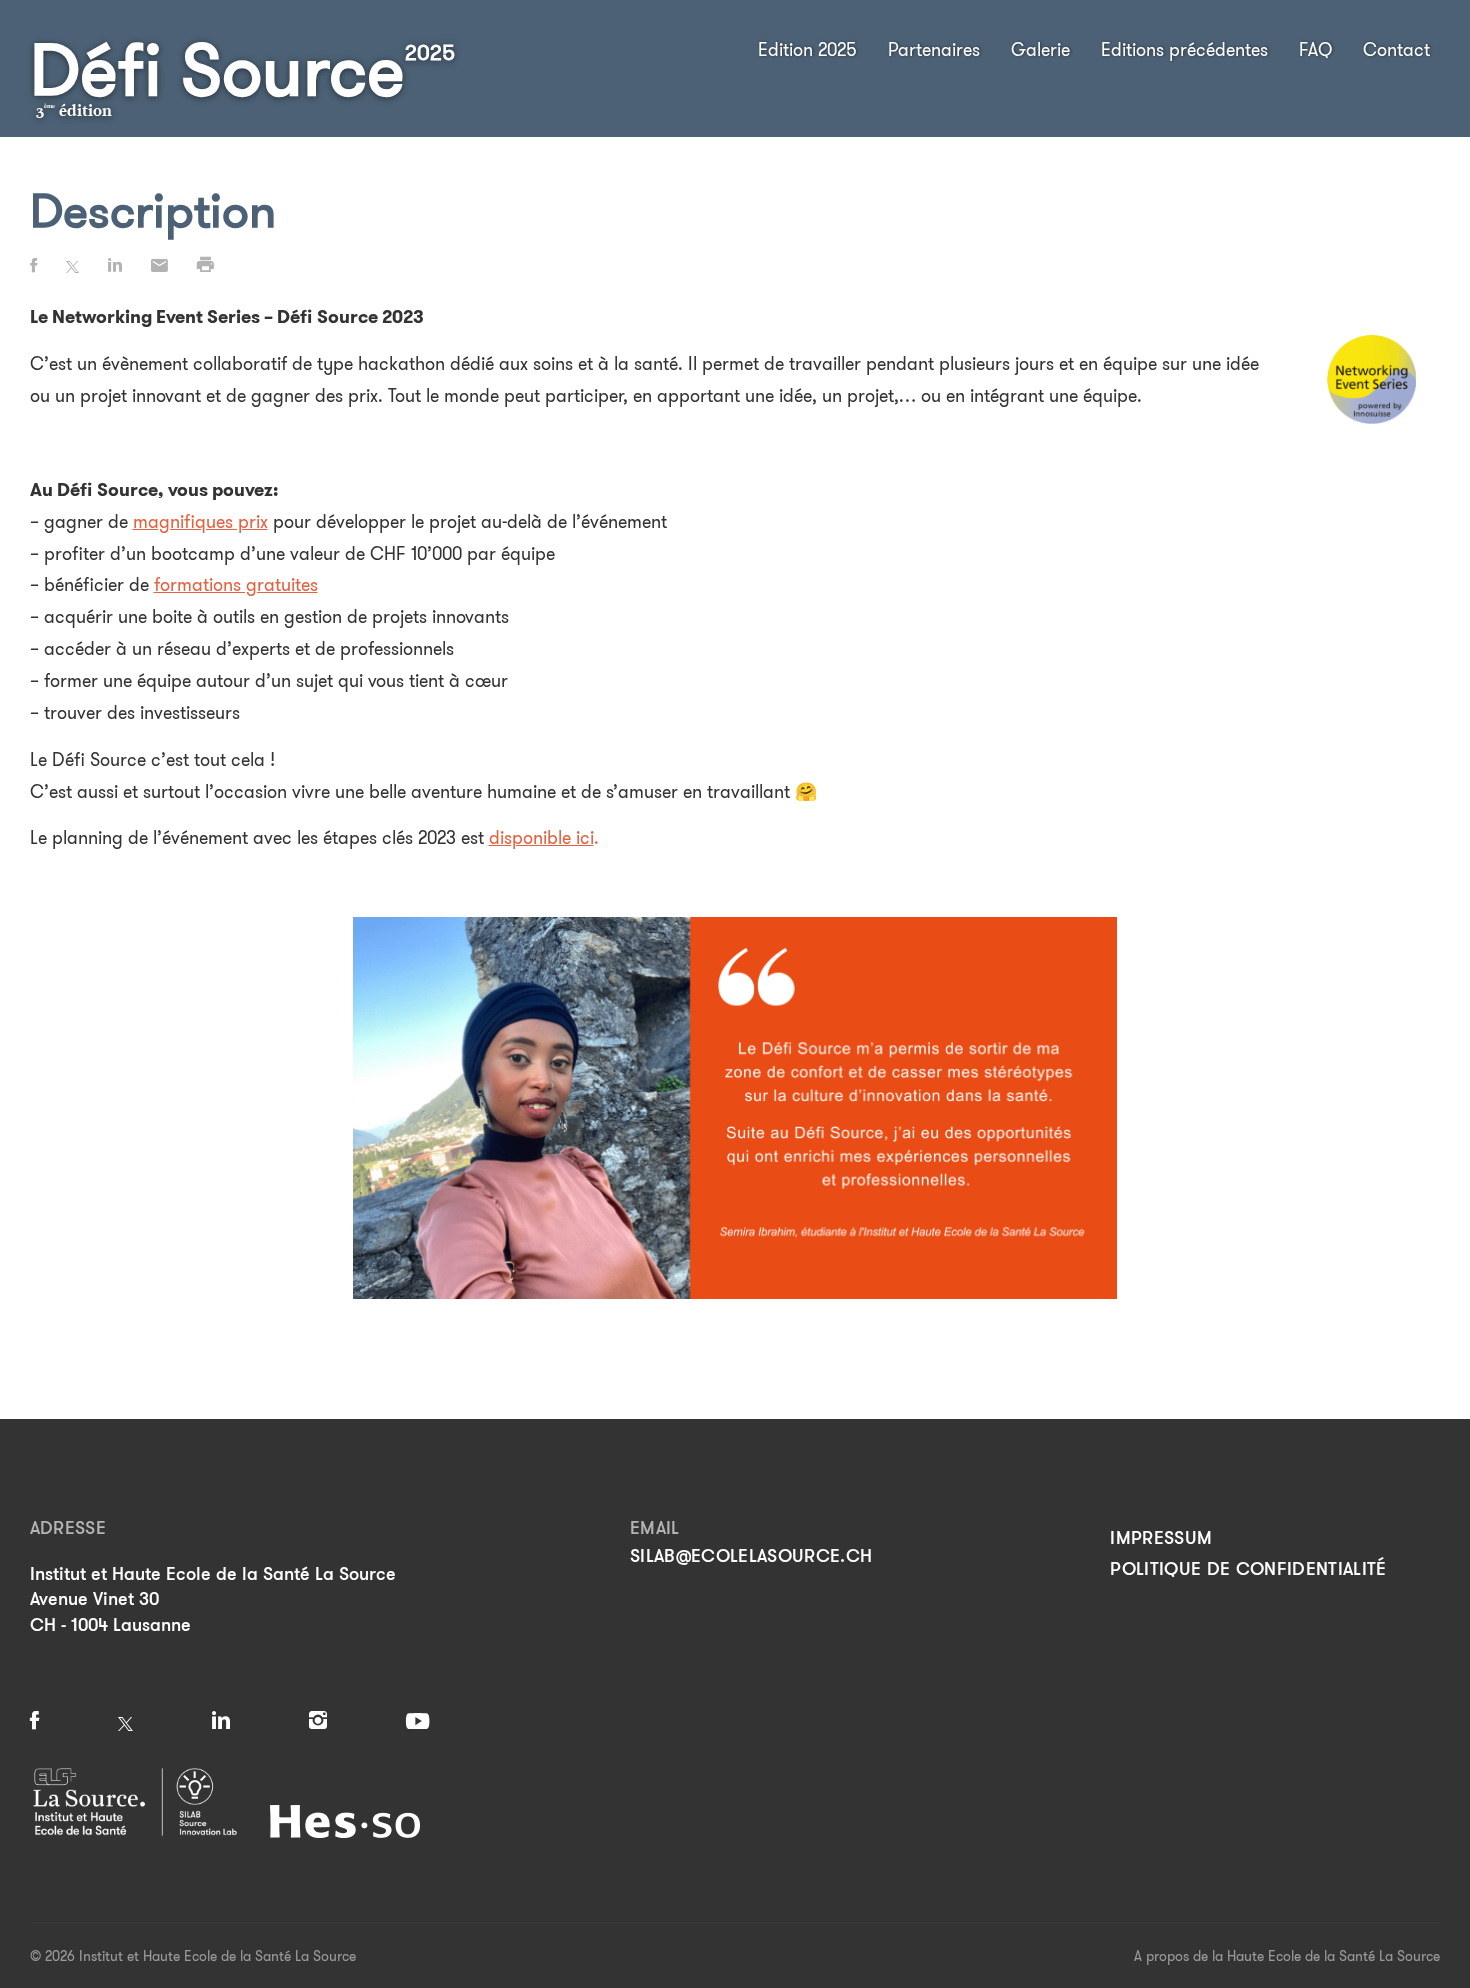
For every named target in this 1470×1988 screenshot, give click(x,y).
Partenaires (934, 50)
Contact (1396, 50)
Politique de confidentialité (1248, 1569)
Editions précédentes (1184, 50)
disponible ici (541, 838)
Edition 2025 (807, 50)
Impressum (1161, 1538)
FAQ (1315, 50)
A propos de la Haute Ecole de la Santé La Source (1287, 1956)
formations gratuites (236, 585)
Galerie (1040, 50)
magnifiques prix (200, 522)
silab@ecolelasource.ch (751, 1556)
